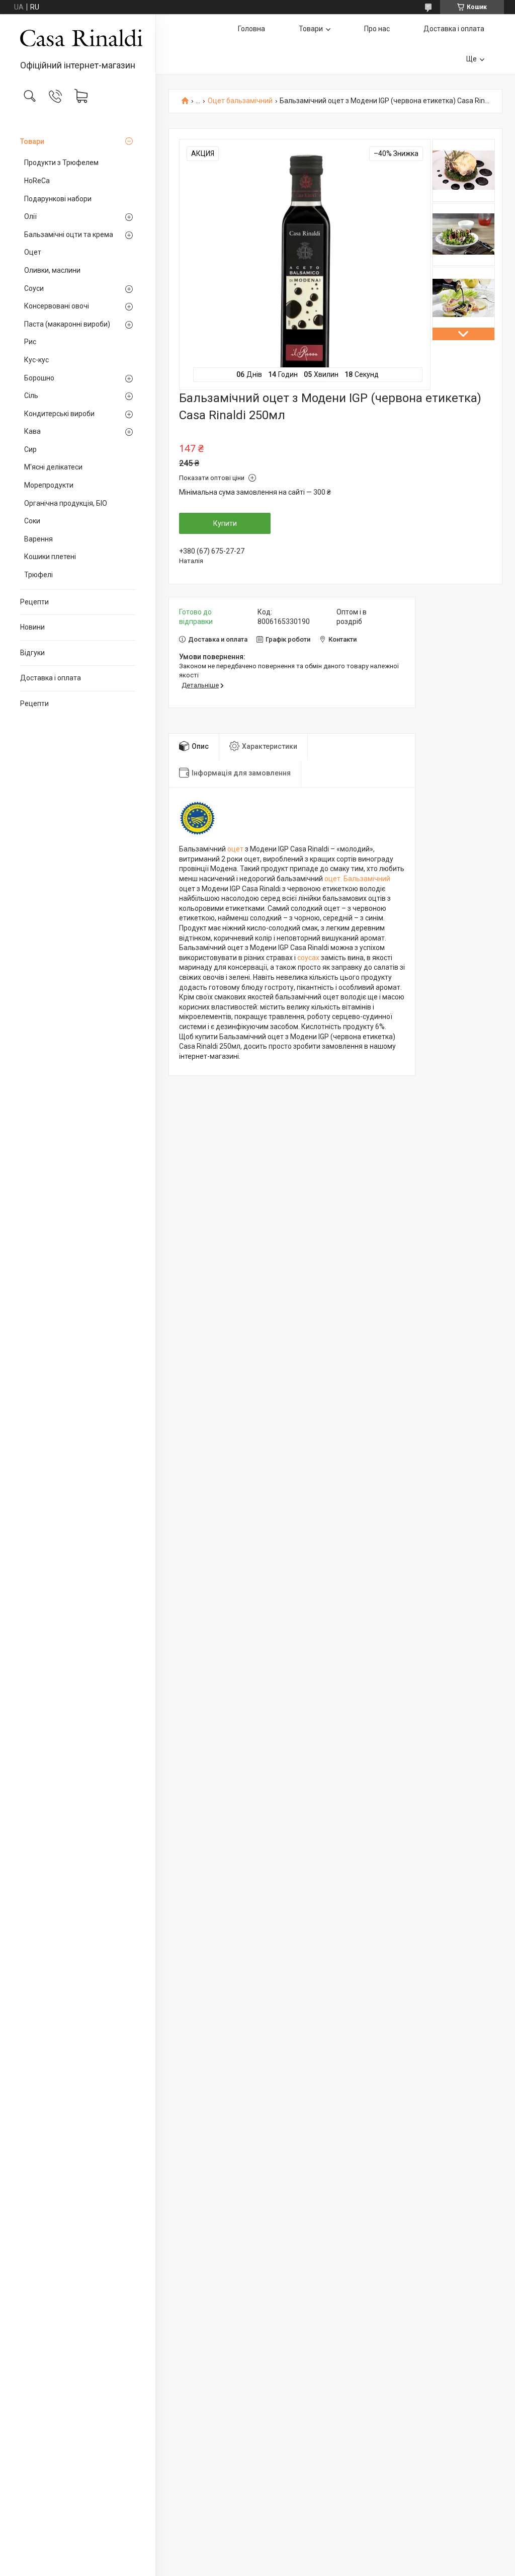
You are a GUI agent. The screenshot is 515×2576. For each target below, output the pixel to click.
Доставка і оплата (51, 678)
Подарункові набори (58, 199)
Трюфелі (38, 575)
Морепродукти (49, 485)
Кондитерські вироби (59, 414)
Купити (225, 523)
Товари (32, 141)
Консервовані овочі (57, 306)
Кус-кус (36, 360)
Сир (30, 449)
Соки (32, 521)
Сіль (31, 396)
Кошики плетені (50, 557)
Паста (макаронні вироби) (67, 324)
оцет (235, 849)
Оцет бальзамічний (240, 101)
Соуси (34, 288)
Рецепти (34, 602)
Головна (251, 29)
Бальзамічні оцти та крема (69, 235)
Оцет (33, 252)
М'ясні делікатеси (53, 467)
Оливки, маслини (52, 270)
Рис (30, 342)
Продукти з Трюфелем (61, 163)
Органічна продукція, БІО (66, 503)
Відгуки (32, 653)
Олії (30, 216)
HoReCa (37, 181)
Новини (32, 627)
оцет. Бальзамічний (357, 879)
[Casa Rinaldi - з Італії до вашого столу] (78, 38)
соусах (308, 958)
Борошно (39, 378)
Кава (32, 431)
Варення (38, 539)
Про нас (377, 29)
